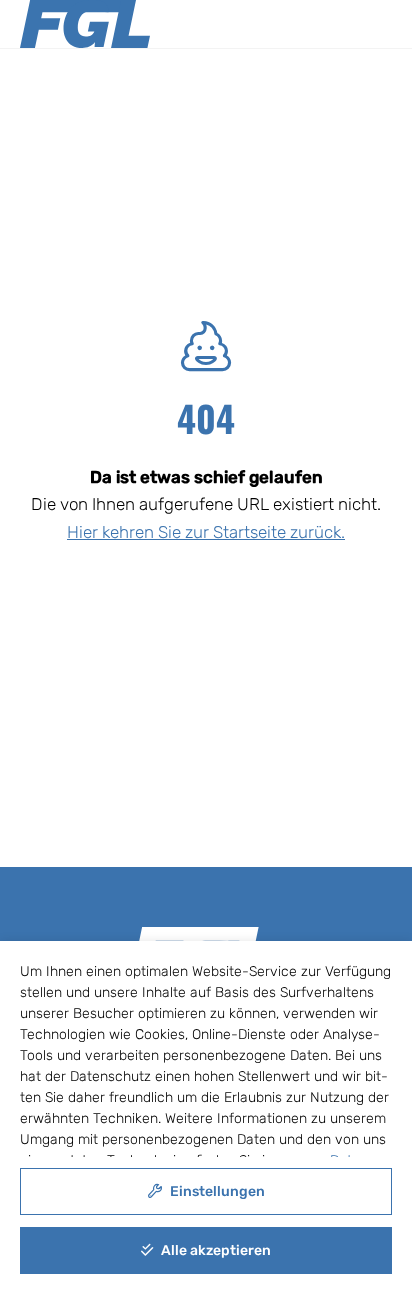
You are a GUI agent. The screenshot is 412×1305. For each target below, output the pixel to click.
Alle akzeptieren (214, 1250)
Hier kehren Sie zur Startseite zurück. (206, 532)
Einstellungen (216, 1191)
